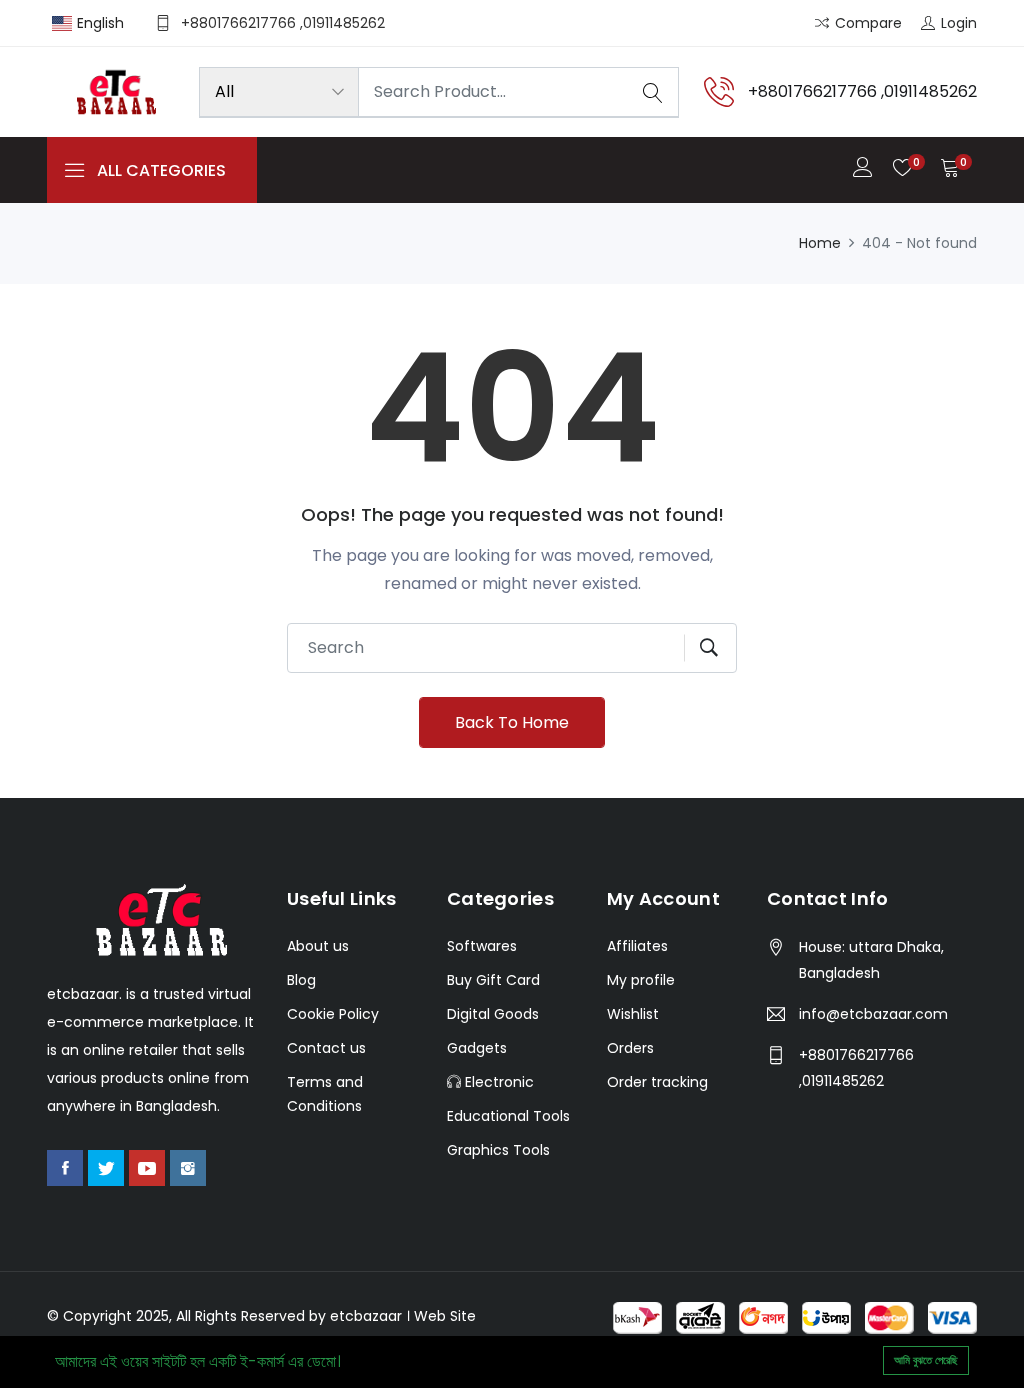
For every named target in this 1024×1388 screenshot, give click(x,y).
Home (820, 243)
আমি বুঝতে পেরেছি (926, 1360)
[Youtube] (147, 1168)
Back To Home (512, 722)
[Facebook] (65, 1168)
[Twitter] (106, 1168)
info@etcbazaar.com (873, 1014)
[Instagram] (188, 1168)
